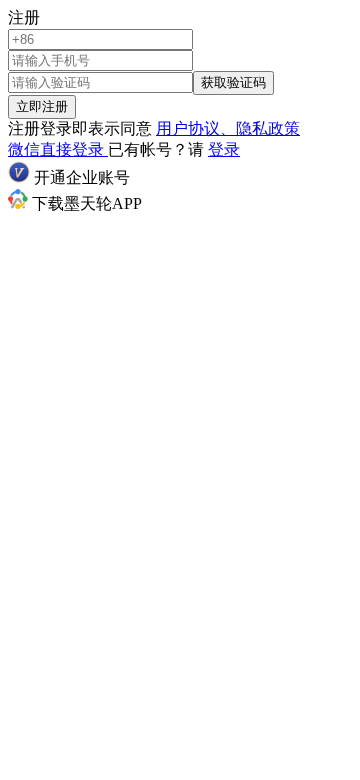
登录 (224, 149)
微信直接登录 (58, 149)
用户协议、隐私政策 (228, 128)
